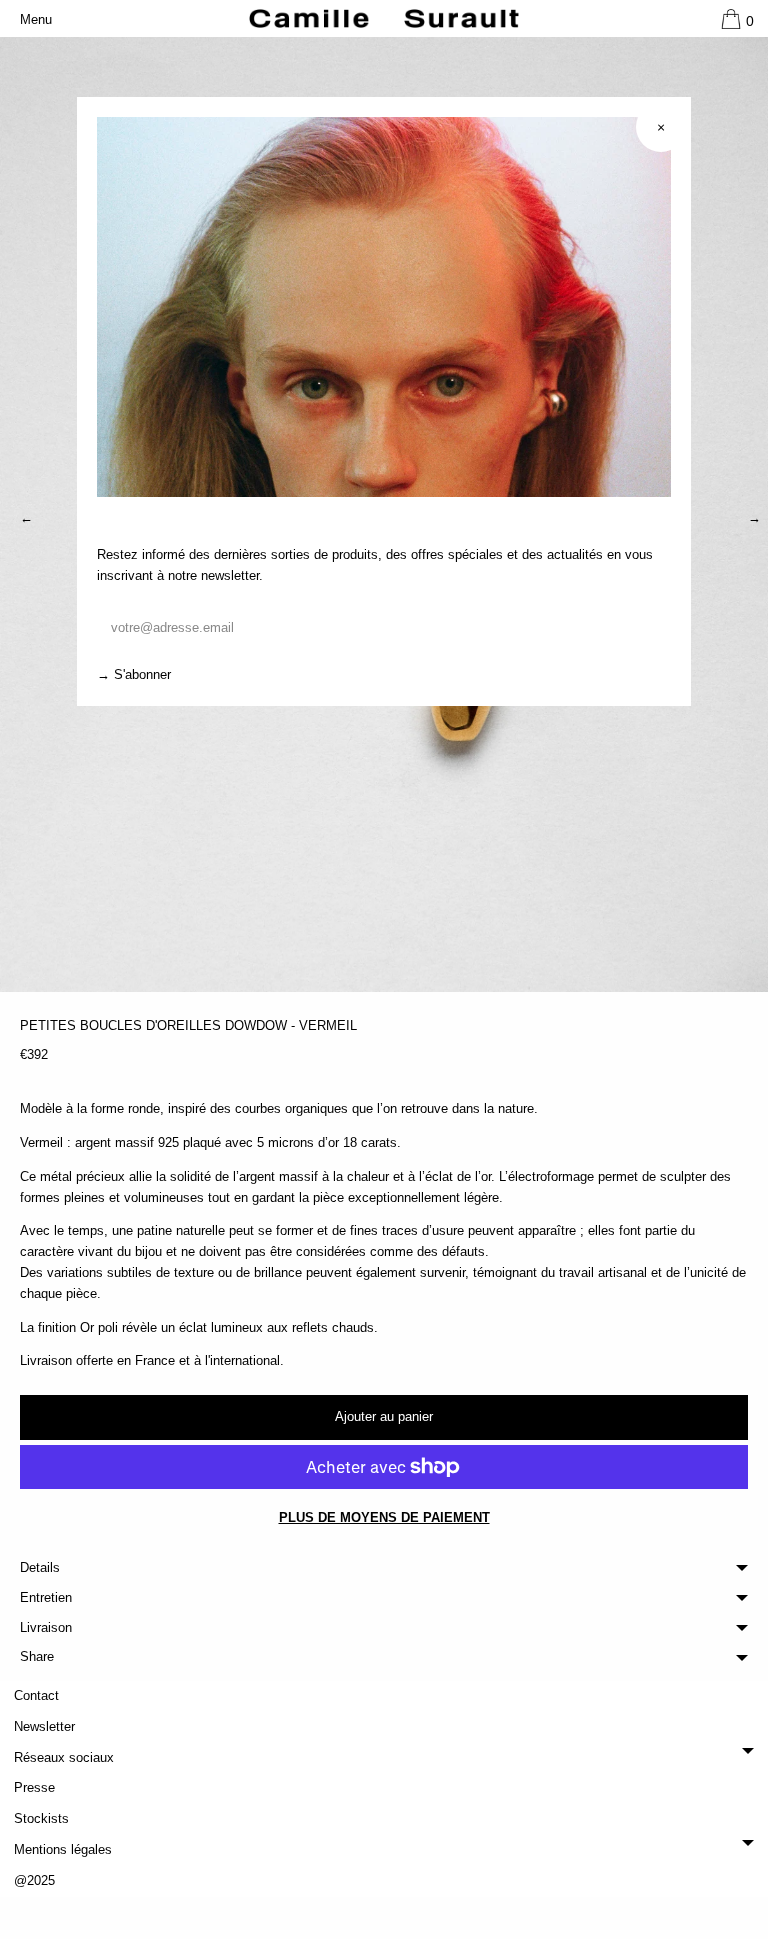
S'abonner (142, 675)
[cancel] (661, 127)
